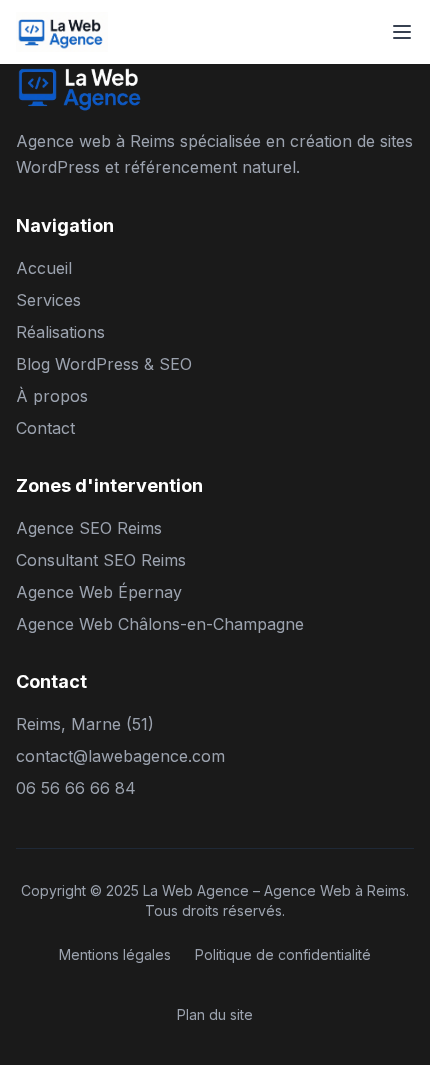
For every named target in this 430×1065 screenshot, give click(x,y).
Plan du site (215, 1014)
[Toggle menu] (402, 32)
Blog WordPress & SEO (104, 364)
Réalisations (60, 332)
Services (48, 300)
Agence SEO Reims (89, 528)
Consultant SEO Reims (101, 560)
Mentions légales (115, 954)
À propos (52, 396)
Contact (45, 428)
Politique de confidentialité (283, 954)
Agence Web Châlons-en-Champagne (160, 624)
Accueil (44, 268)
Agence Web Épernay (99, 592)
